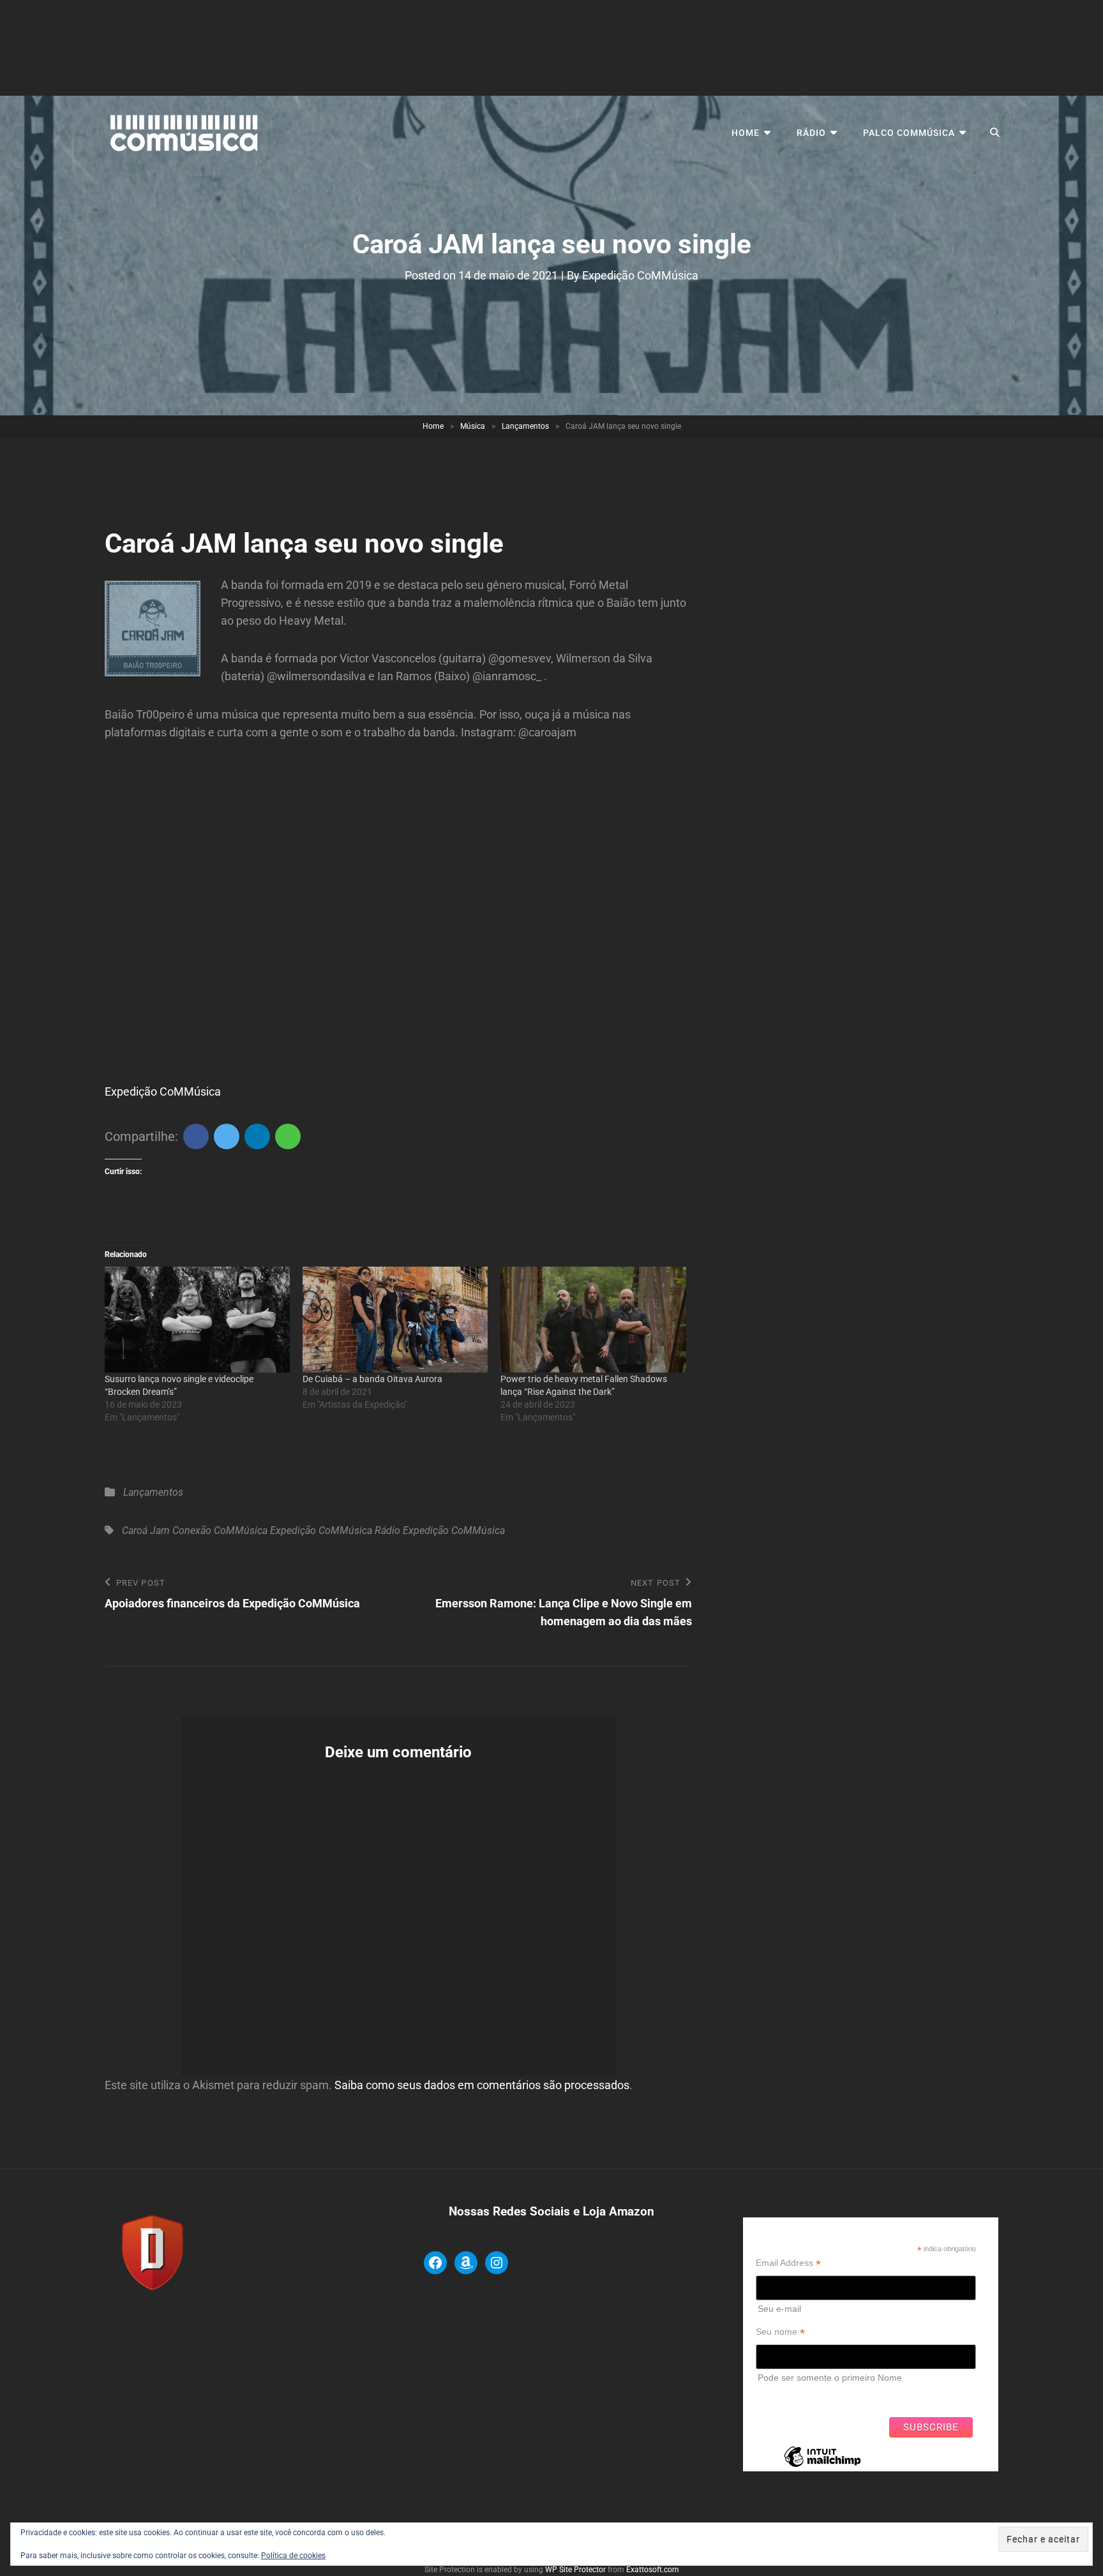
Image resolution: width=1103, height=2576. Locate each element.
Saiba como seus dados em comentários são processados (482, 2085)
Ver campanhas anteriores (809, 2397)
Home (746, 133)
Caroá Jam (146, 1530)
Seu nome (780, 2332)
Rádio (811, 133)
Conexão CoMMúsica (220, 1530)
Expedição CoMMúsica (640, 275)
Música (473, 426)
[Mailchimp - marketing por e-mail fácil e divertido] (822, 2466)
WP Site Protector (575, 2570)
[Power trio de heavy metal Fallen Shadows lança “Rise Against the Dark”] (593, 1320)
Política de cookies (293, 2556)
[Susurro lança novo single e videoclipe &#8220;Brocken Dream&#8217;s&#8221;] (197, 1320)
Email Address (788, 2263)
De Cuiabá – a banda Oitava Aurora (372, 1379)
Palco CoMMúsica (909, 133)
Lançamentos (525, 426)
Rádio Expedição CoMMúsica (440, 1530)
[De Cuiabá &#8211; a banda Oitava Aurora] (395, 1320)
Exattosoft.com (653, 2570)
